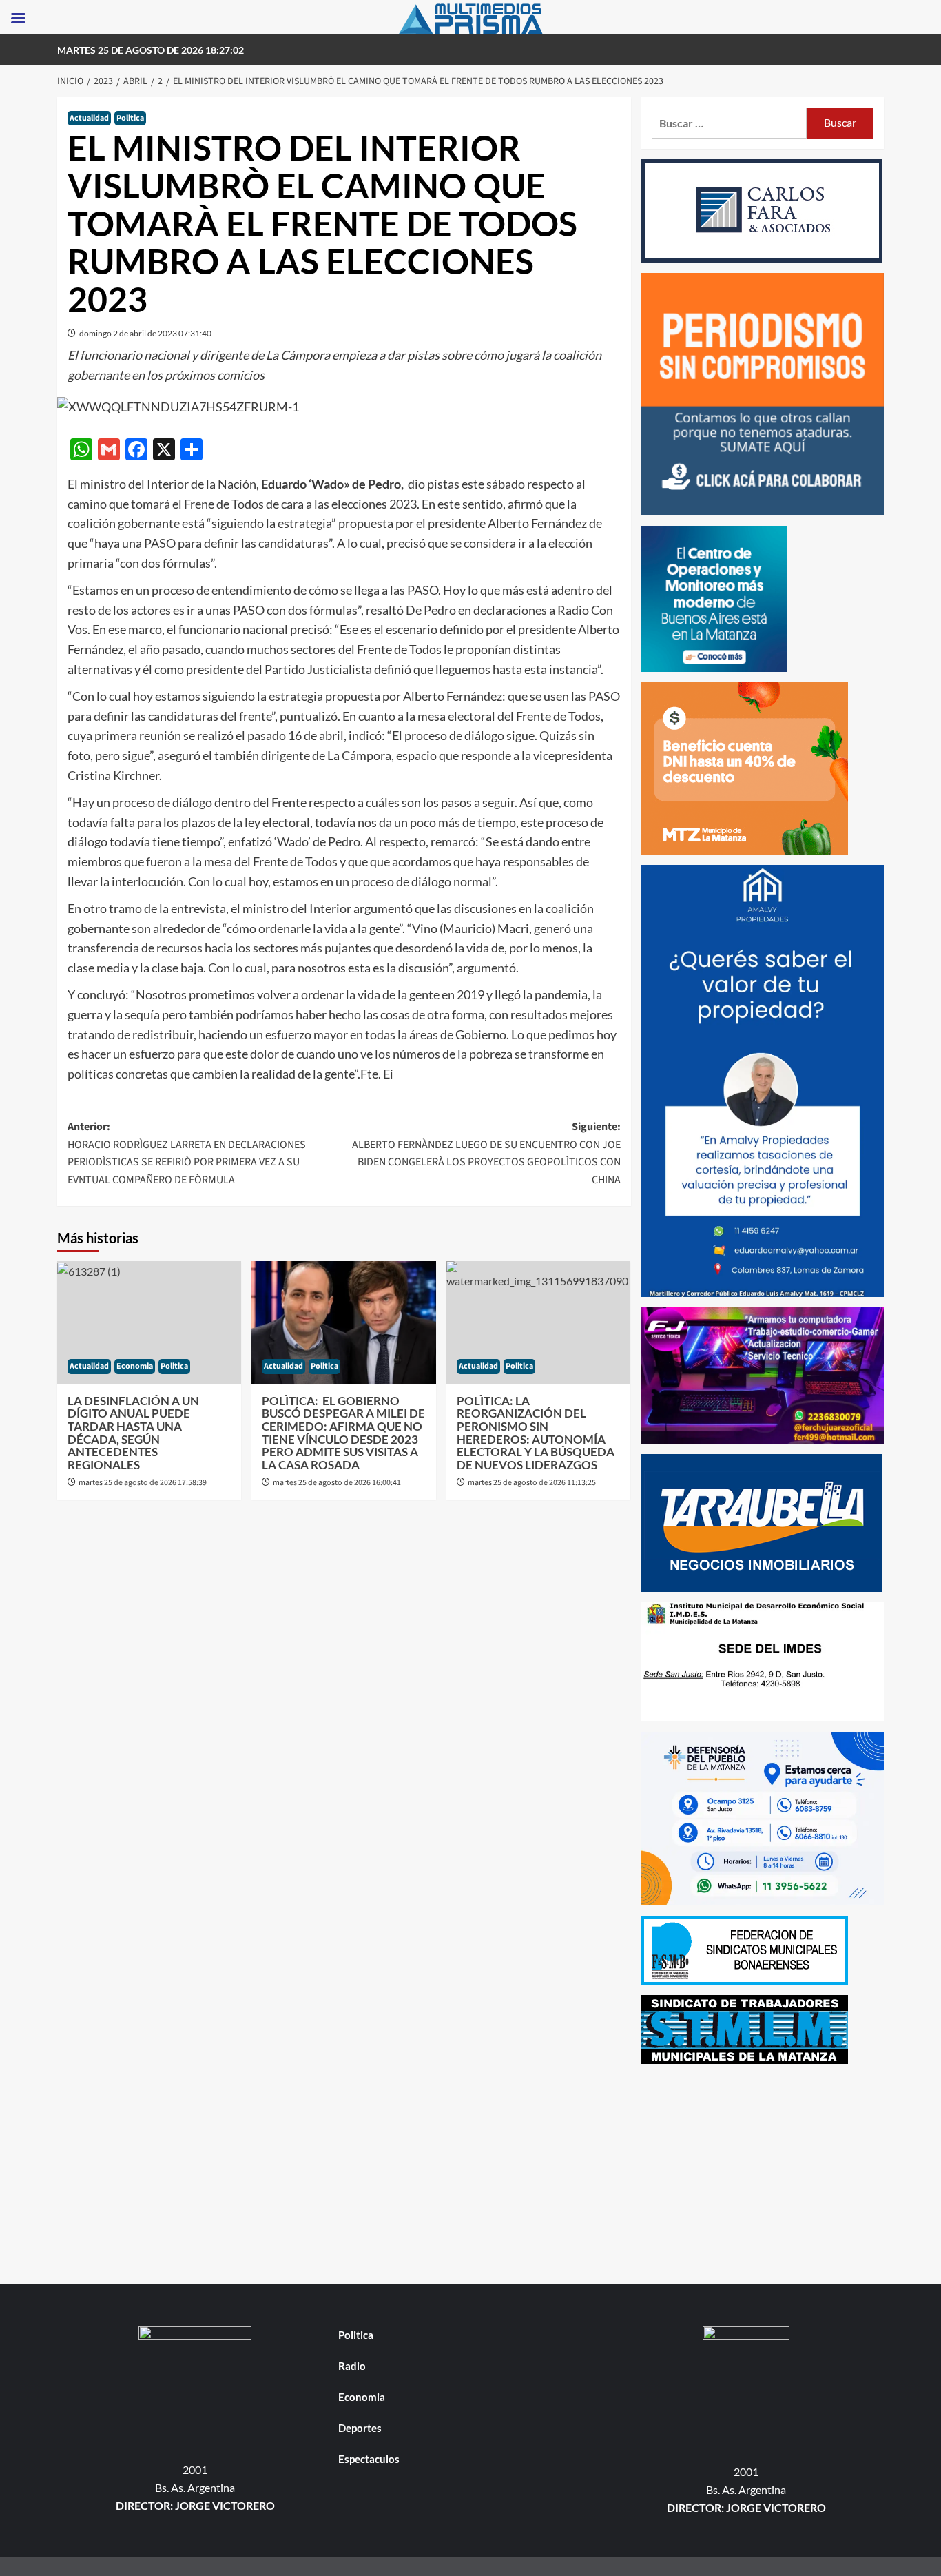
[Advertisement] (763, 2171)
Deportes (360, 2428)
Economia (135, 1366)
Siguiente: (486, 1153)
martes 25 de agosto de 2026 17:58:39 (143, 1483)
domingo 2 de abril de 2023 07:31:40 (145, 333)
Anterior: (187, 1153)
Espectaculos (369, 2459)
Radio (352, 2366)
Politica (130, 118)
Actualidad (89, 118)
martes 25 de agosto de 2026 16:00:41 (337, 1483)
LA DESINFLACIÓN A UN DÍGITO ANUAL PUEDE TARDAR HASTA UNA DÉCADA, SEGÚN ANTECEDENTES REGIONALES (133, 1433)
